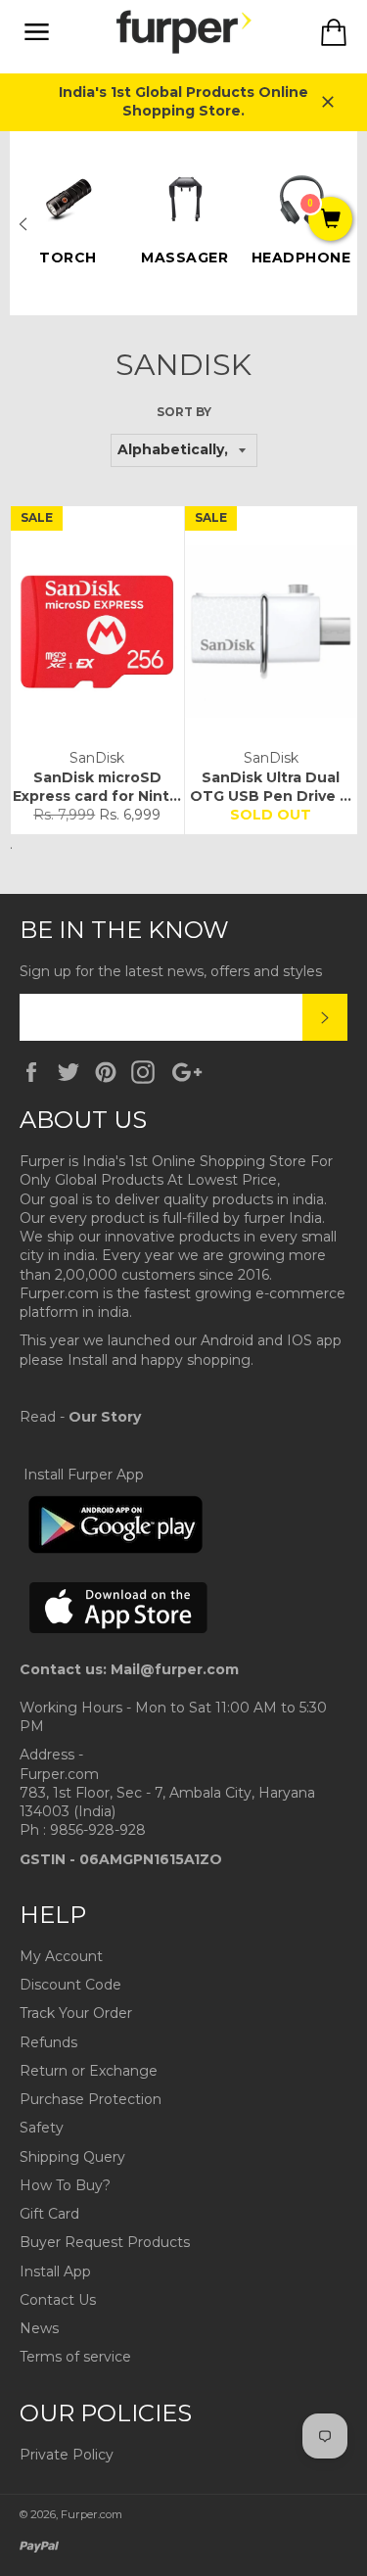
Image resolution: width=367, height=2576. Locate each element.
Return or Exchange (89, 2071)
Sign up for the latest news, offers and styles (171, 971)
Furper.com (92, 2514)
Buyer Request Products (105, 2242)
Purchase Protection (91, 2099)
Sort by (184, 412)
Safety (42, 2128)
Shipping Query (72, 2157)
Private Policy (67, 2455)
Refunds (48, 2042)
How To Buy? (65, 2185)
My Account (61, 1956)
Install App (55, 2272)
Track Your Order (76, 2013)
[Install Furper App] (115, 1550)
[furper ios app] (119, 1651)
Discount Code (70, 1985)
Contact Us (58, 2300)
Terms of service (75, 2357)
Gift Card (49, 2214)
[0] (330, 220)
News (39, 2328)
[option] (68, 214)
